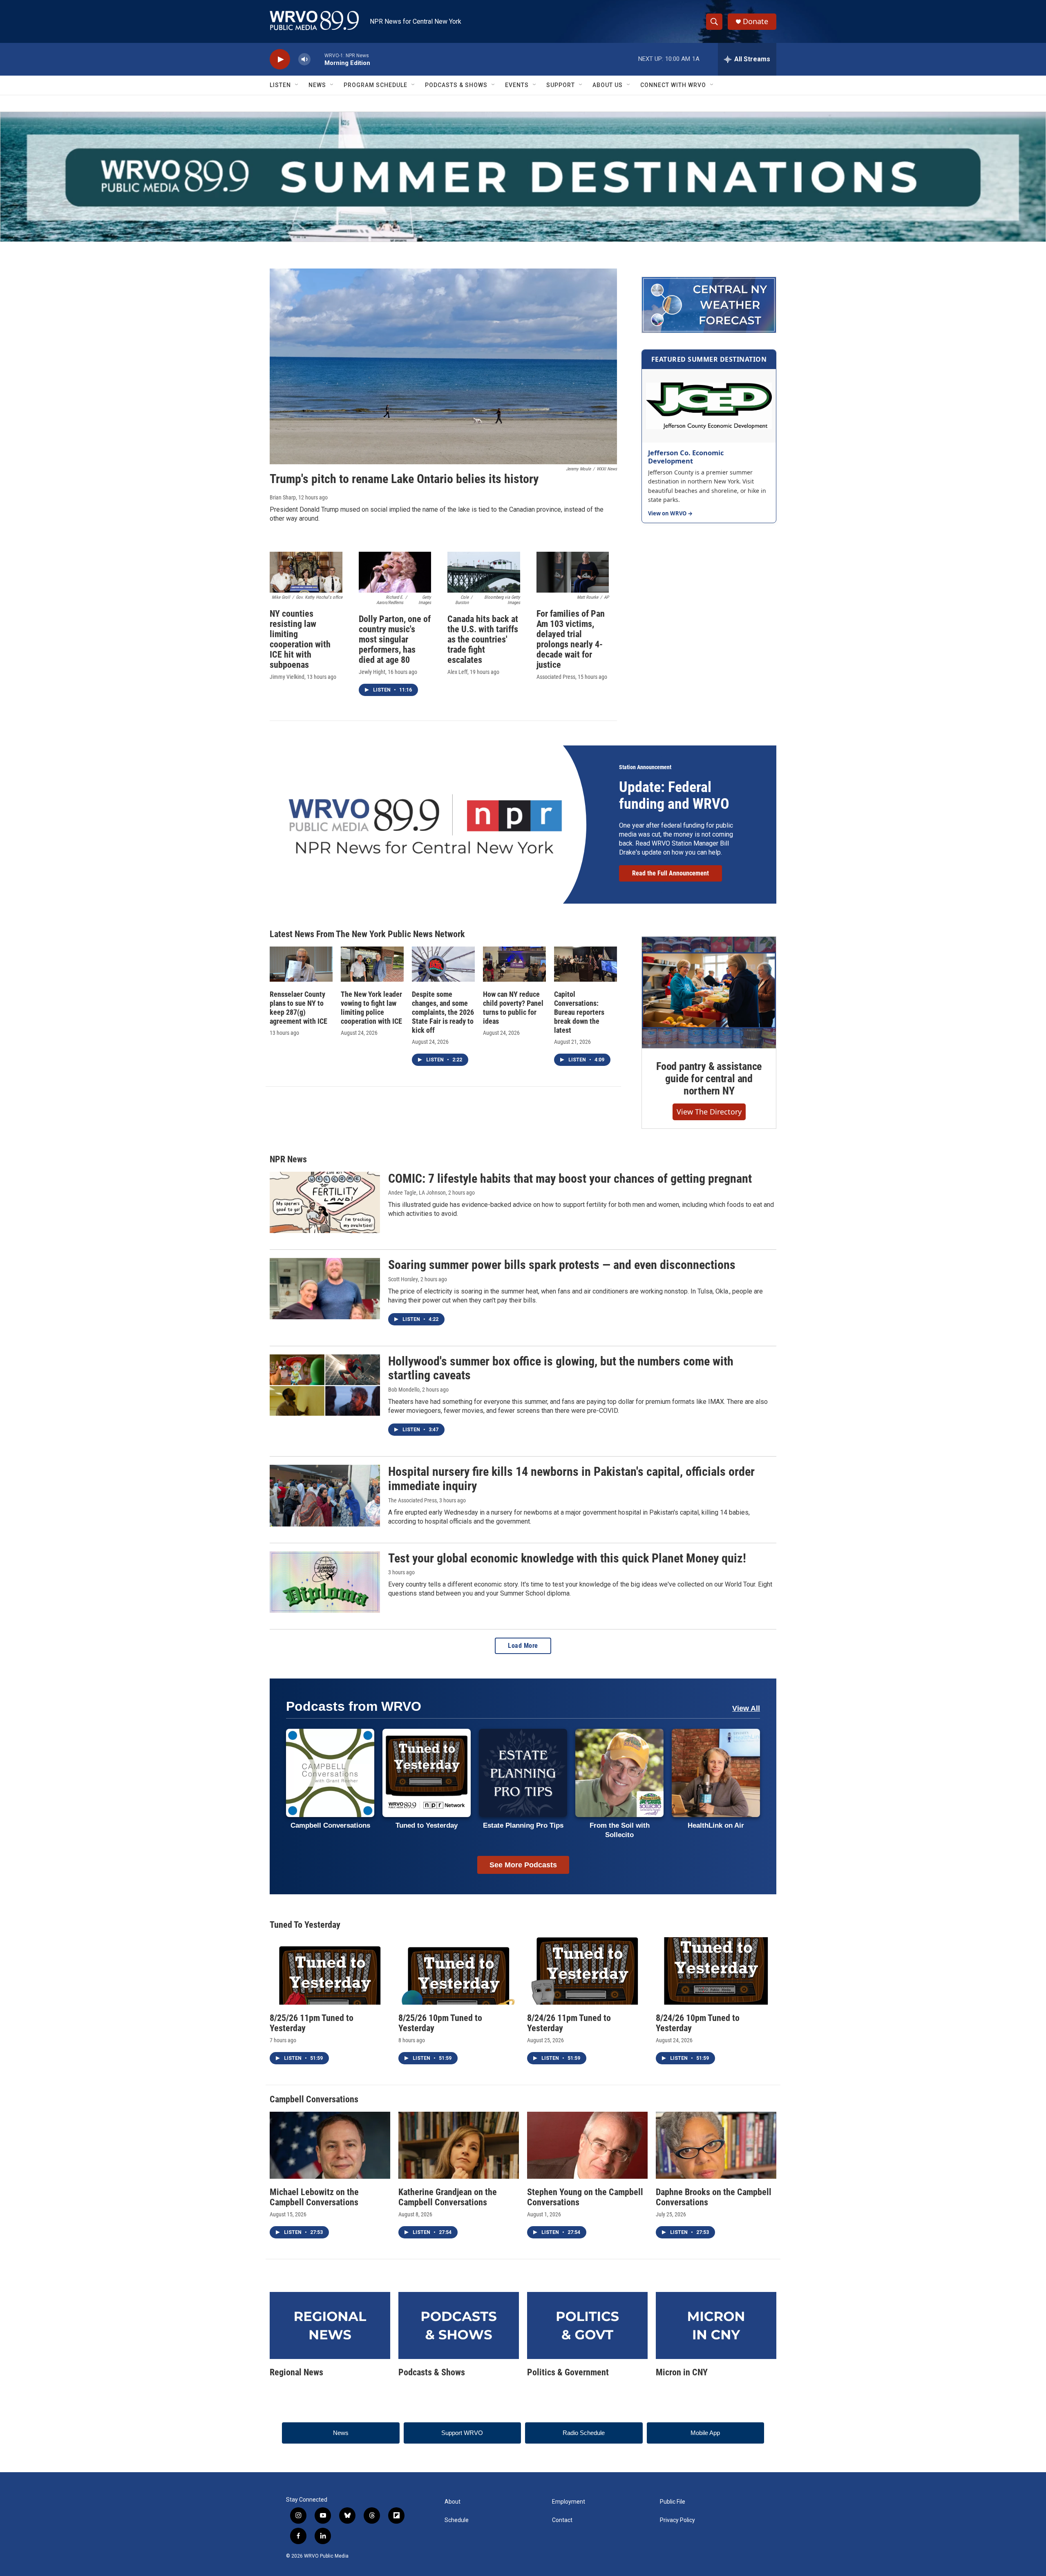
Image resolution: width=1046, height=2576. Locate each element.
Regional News (296, 2372)
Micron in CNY (682, 2372)
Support (561, 85)
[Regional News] (330, 2325)
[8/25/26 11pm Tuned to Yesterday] (330, 1971)
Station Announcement (645, 767)
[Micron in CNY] (716, 2325)
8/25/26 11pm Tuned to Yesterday (312, 2023)
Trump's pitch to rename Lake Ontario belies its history (404, 479)
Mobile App (705, 2433)
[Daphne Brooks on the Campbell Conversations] (716, 2145)
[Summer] (523, 177)
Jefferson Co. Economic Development (686, 457)
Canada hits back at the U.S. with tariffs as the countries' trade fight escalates (483, 639)
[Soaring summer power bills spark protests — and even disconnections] (325, 1289)
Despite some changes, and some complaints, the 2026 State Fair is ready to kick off (443, 1012)
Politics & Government (568, 2372)
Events (517, 85)
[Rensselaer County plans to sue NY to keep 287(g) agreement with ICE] (301, 964)
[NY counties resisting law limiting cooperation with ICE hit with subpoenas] (306, 572)
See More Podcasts (523, 1865)
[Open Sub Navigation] (297, 85)
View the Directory (709, 1112)
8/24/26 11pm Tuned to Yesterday (569, 2023)
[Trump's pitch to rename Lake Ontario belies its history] (443, 367)
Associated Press (556, 677)
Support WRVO (462, 2433)
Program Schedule (375, 85)
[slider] (317, 59)
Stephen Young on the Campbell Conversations (585, 2197)
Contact (562, 2520)
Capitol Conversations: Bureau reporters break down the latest (579, 1012)
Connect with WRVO (673, 85)
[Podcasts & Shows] (459, 2325)
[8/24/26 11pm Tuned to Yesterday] (587, 1971)
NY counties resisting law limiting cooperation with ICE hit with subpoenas (300, 639)
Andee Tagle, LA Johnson (417, 1193)
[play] (280, 59)
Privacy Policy (677, 2520)
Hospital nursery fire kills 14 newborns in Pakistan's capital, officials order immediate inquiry (571, 1479)
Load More (523, 1646)
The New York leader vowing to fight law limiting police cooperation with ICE (371, 1008)
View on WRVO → (670, 514)
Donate (755, 21)
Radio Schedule (584, 2433)
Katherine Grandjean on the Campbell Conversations (448, 2197)
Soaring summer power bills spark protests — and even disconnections (562, 1265)
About (453, 2502)
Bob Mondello (404, 1390)
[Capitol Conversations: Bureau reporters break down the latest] (586, 964)
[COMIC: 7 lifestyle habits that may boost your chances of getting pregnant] (325, 1202)
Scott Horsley (403, 1279)
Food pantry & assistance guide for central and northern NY (709, 1079)
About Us (608, 85)
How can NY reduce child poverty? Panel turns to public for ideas (513, 1008)
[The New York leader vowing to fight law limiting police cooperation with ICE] (372, 964)
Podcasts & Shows (456, 85)
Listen (280, 85)
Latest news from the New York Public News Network (367, 934)
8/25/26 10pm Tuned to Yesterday (440, 2023)
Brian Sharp (283, 497)
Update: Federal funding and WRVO (674, 796)
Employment (569, 2502)
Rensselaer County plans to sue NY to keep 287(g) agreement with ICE (298, 1008)
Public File (673, 2502)
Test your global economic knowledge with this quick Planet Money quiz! (567, 1558)
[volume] (304, 59)
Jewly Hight (372, 672)
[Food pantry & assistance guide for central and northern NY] (709, 993)
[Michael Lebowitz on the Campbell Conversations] (330, 2145)
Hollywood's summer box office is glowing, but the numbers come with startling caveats (561, 1368)
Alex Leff (457, 672)
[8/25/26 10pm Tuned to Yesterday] (459, 1971)
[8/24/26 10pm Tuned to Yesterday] (716, 1971)
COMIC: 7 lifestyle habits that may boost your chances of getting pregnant (570, 1178)
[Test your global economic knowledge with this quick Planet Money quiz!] (325, 1582)
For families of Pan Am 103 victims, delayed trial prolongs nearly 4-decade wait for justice (571, 639)
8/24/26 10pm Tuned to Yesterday (698, 2023)
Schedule (457, 2520)
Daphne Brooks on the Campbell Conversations (714, 2197)
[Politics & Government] (587, 2325)
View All (746, 1708)
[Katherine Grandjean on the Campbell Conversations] (459, 2145)
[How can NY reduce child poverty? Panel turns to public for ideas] (514, 964)
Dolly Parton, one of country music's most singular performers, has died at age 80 (395, 639)
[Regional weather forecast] (709, 305)
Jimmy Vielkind (287, 677)
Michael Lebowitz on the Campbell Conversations (314, 2197)
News (317, 85)
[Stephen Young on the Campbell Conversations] (587, 2145)
